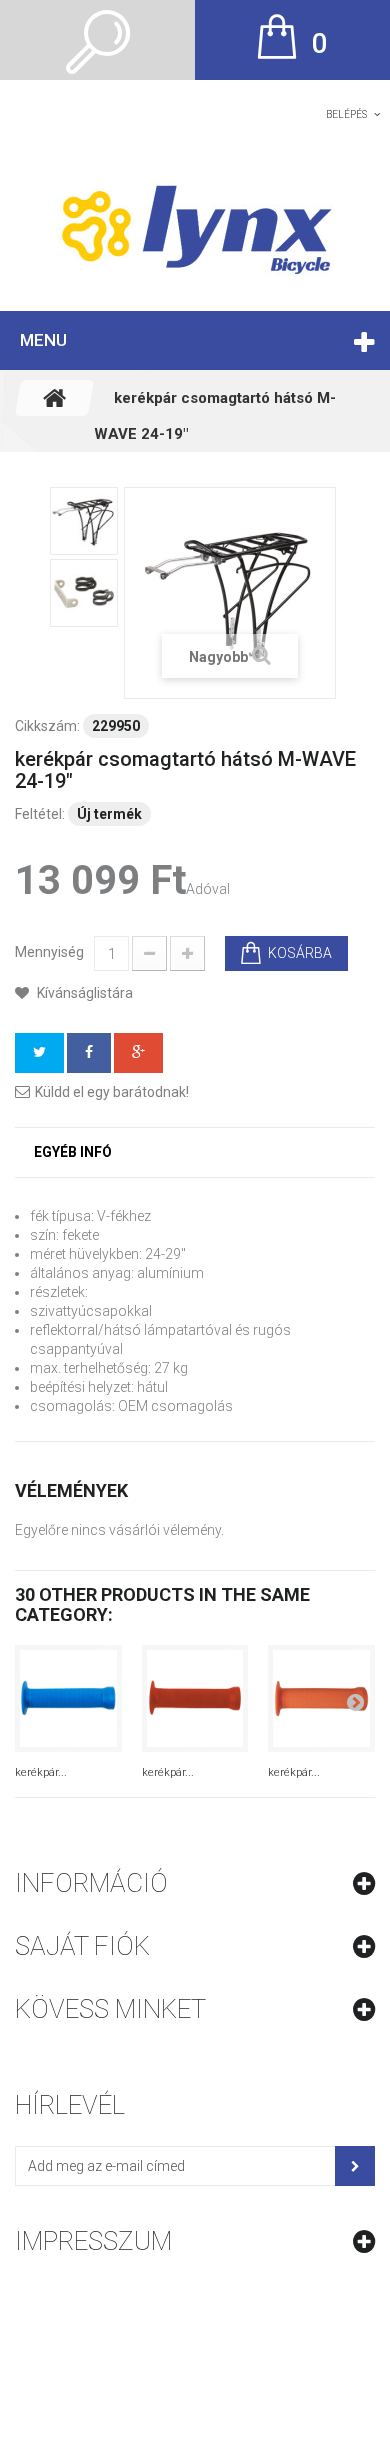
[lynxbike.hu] (195, 228)
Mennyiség (49, 952)
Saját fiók (82, 1946)
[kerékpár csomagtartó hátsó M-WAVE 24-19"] (84, 521)
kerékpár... (41, 1772)
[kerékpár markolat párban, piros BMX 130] (195, 1698)
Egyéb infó (73, 1152)
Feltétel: (40, 814)
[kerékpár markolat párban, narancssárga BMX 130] (321, 1698)
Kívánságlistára (83, 993)
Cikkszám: (47, 726)
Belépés (346, 114)
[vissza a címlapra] (55, 398)
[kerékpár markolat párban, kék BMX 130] (68, 1698)
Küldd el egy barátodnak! (112, 1092)
